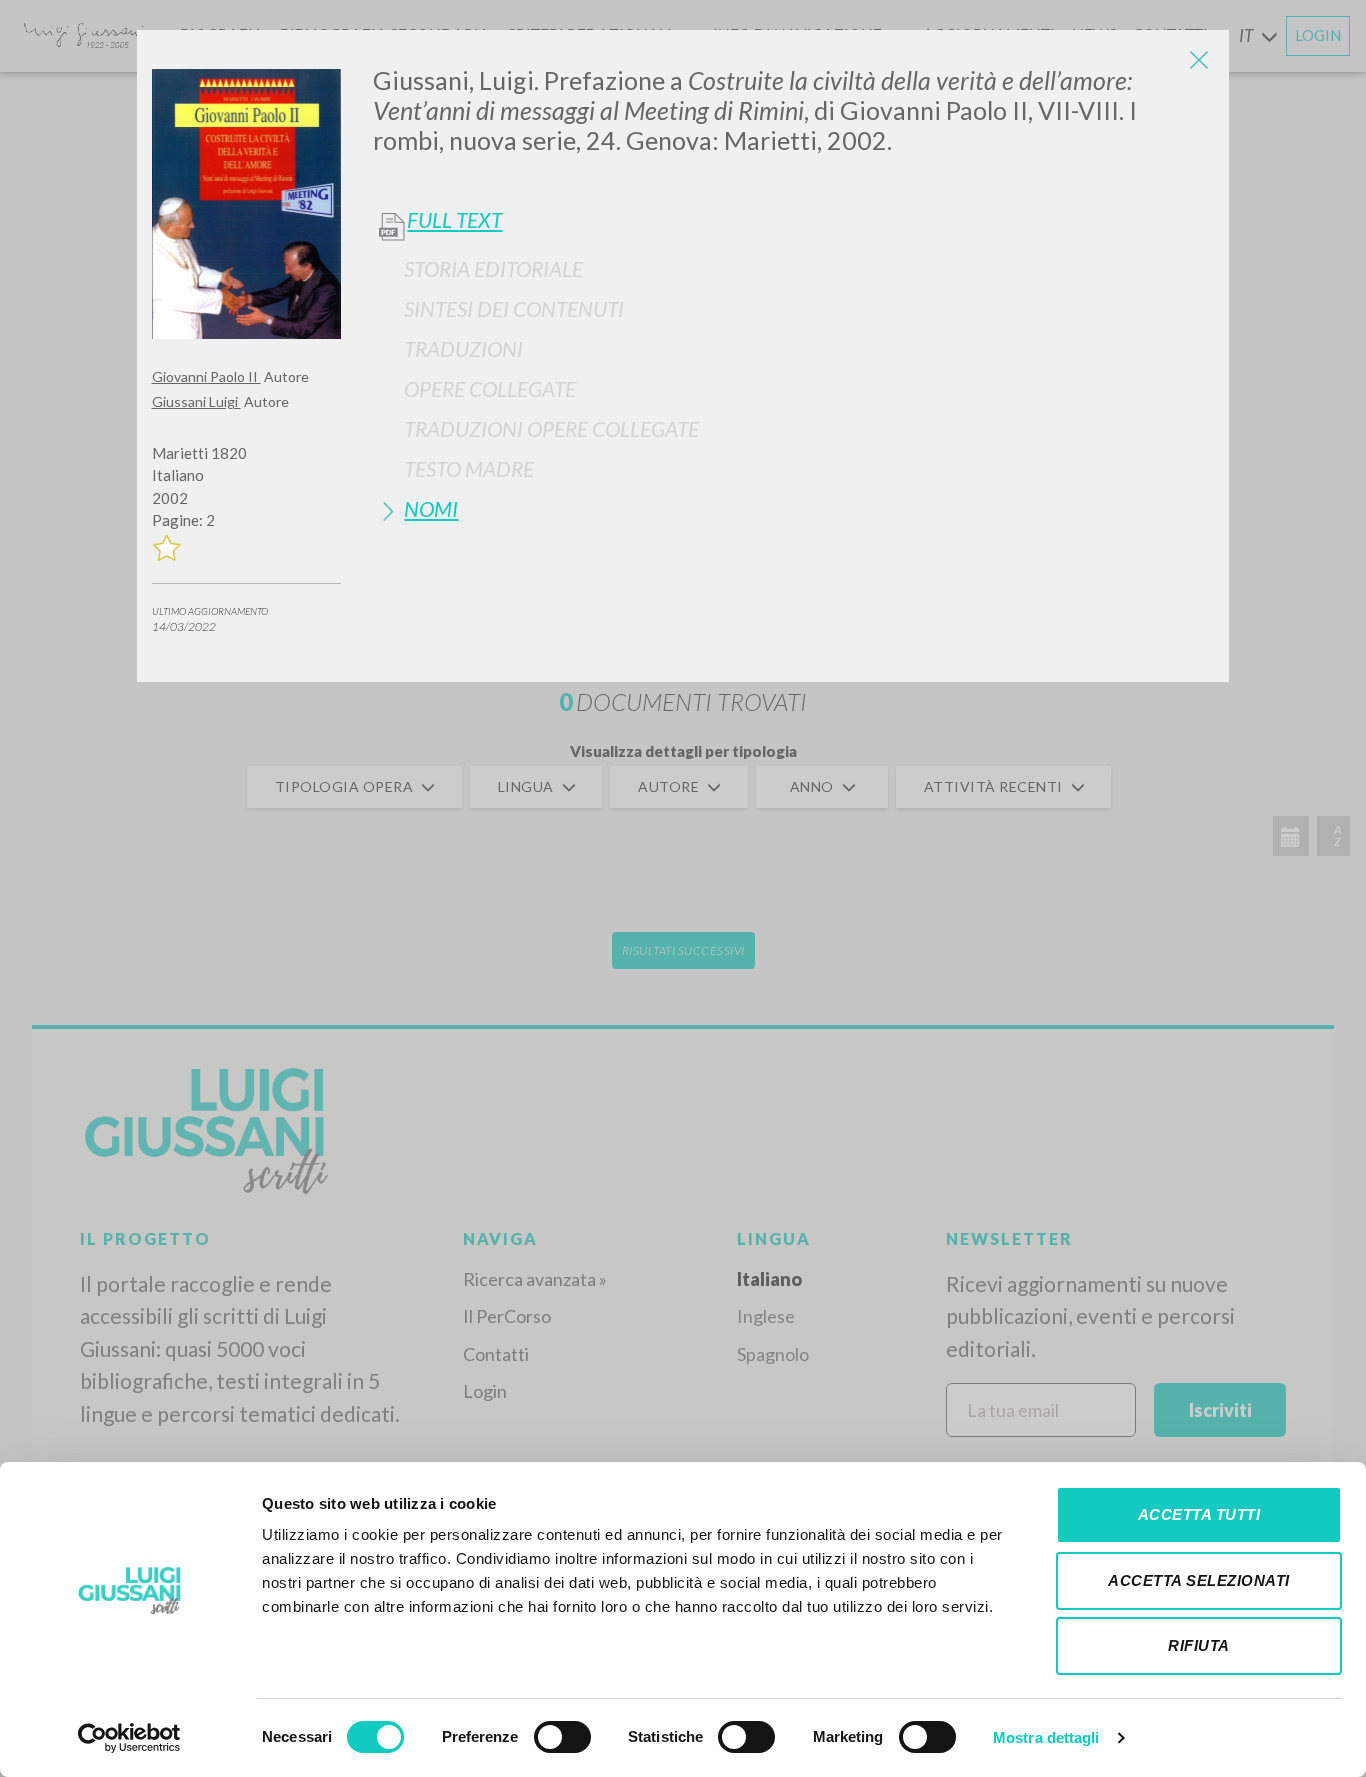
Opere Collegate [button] (490, 388)
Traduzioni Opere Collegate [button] (551, 428)
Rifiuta (1199, 1645)
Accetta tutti (1199, 1514)
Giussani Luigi (196, 401)
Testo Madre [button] (469, 468)
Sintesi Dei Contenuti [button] (514, 308)
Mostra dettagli (1046, 1737)
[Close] (1199, 60)
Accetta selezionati (1199, 1580)
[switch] (562, 1737)
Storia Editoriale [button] (493, 268)
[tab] (793, 268)
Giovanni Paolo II (206, 376)
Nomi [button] (431, 508)
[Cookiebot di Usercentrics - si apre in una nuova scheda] (129, 1738)
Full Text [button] (454, 220)
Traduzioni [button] (463, 348)
